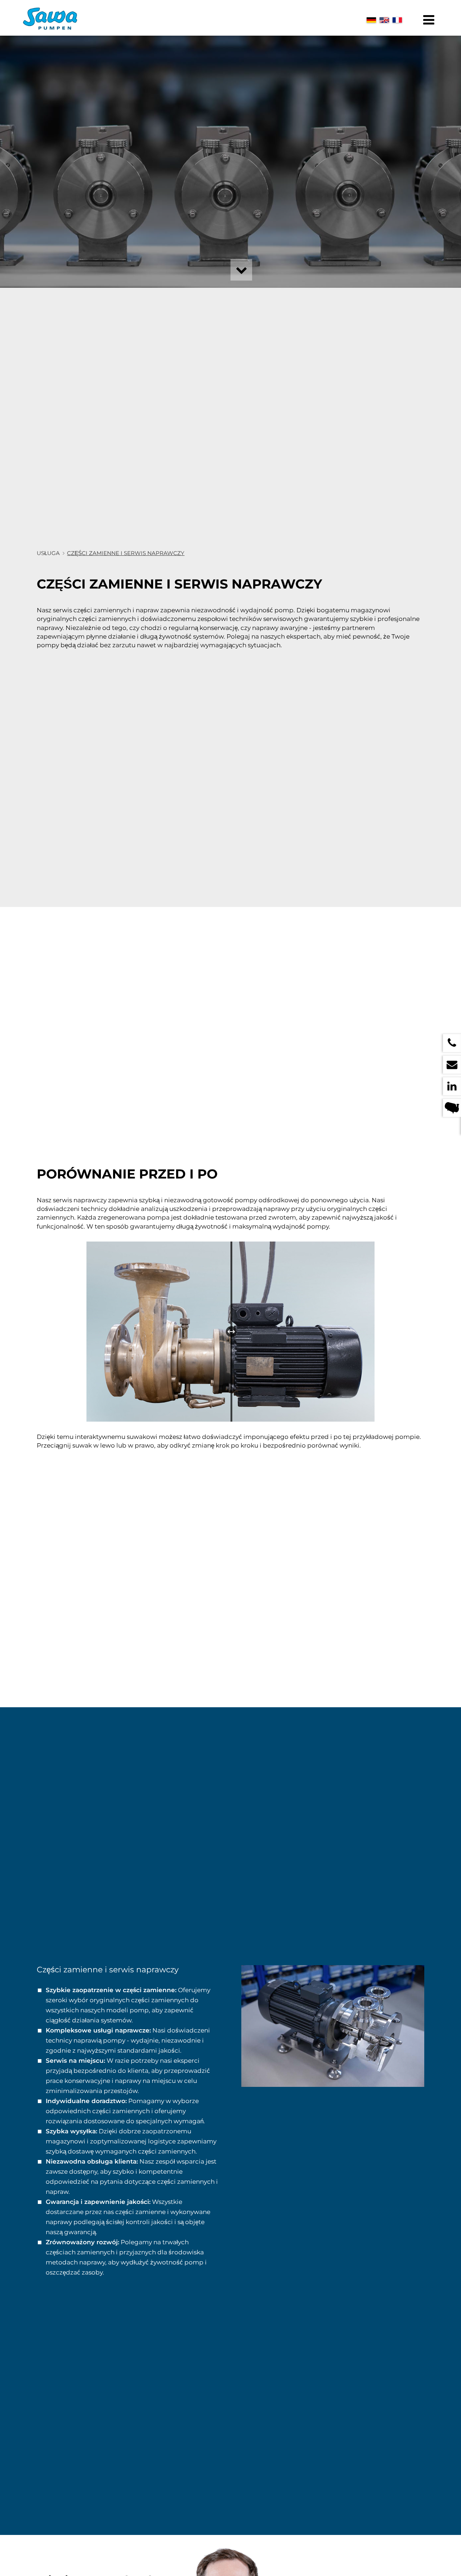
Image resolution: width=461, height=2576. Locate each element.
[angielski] (384, 20)
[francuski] (397, 20)
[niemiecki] (371, 20)
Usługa (48, 553)
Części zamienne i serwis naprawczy (126, 553)
